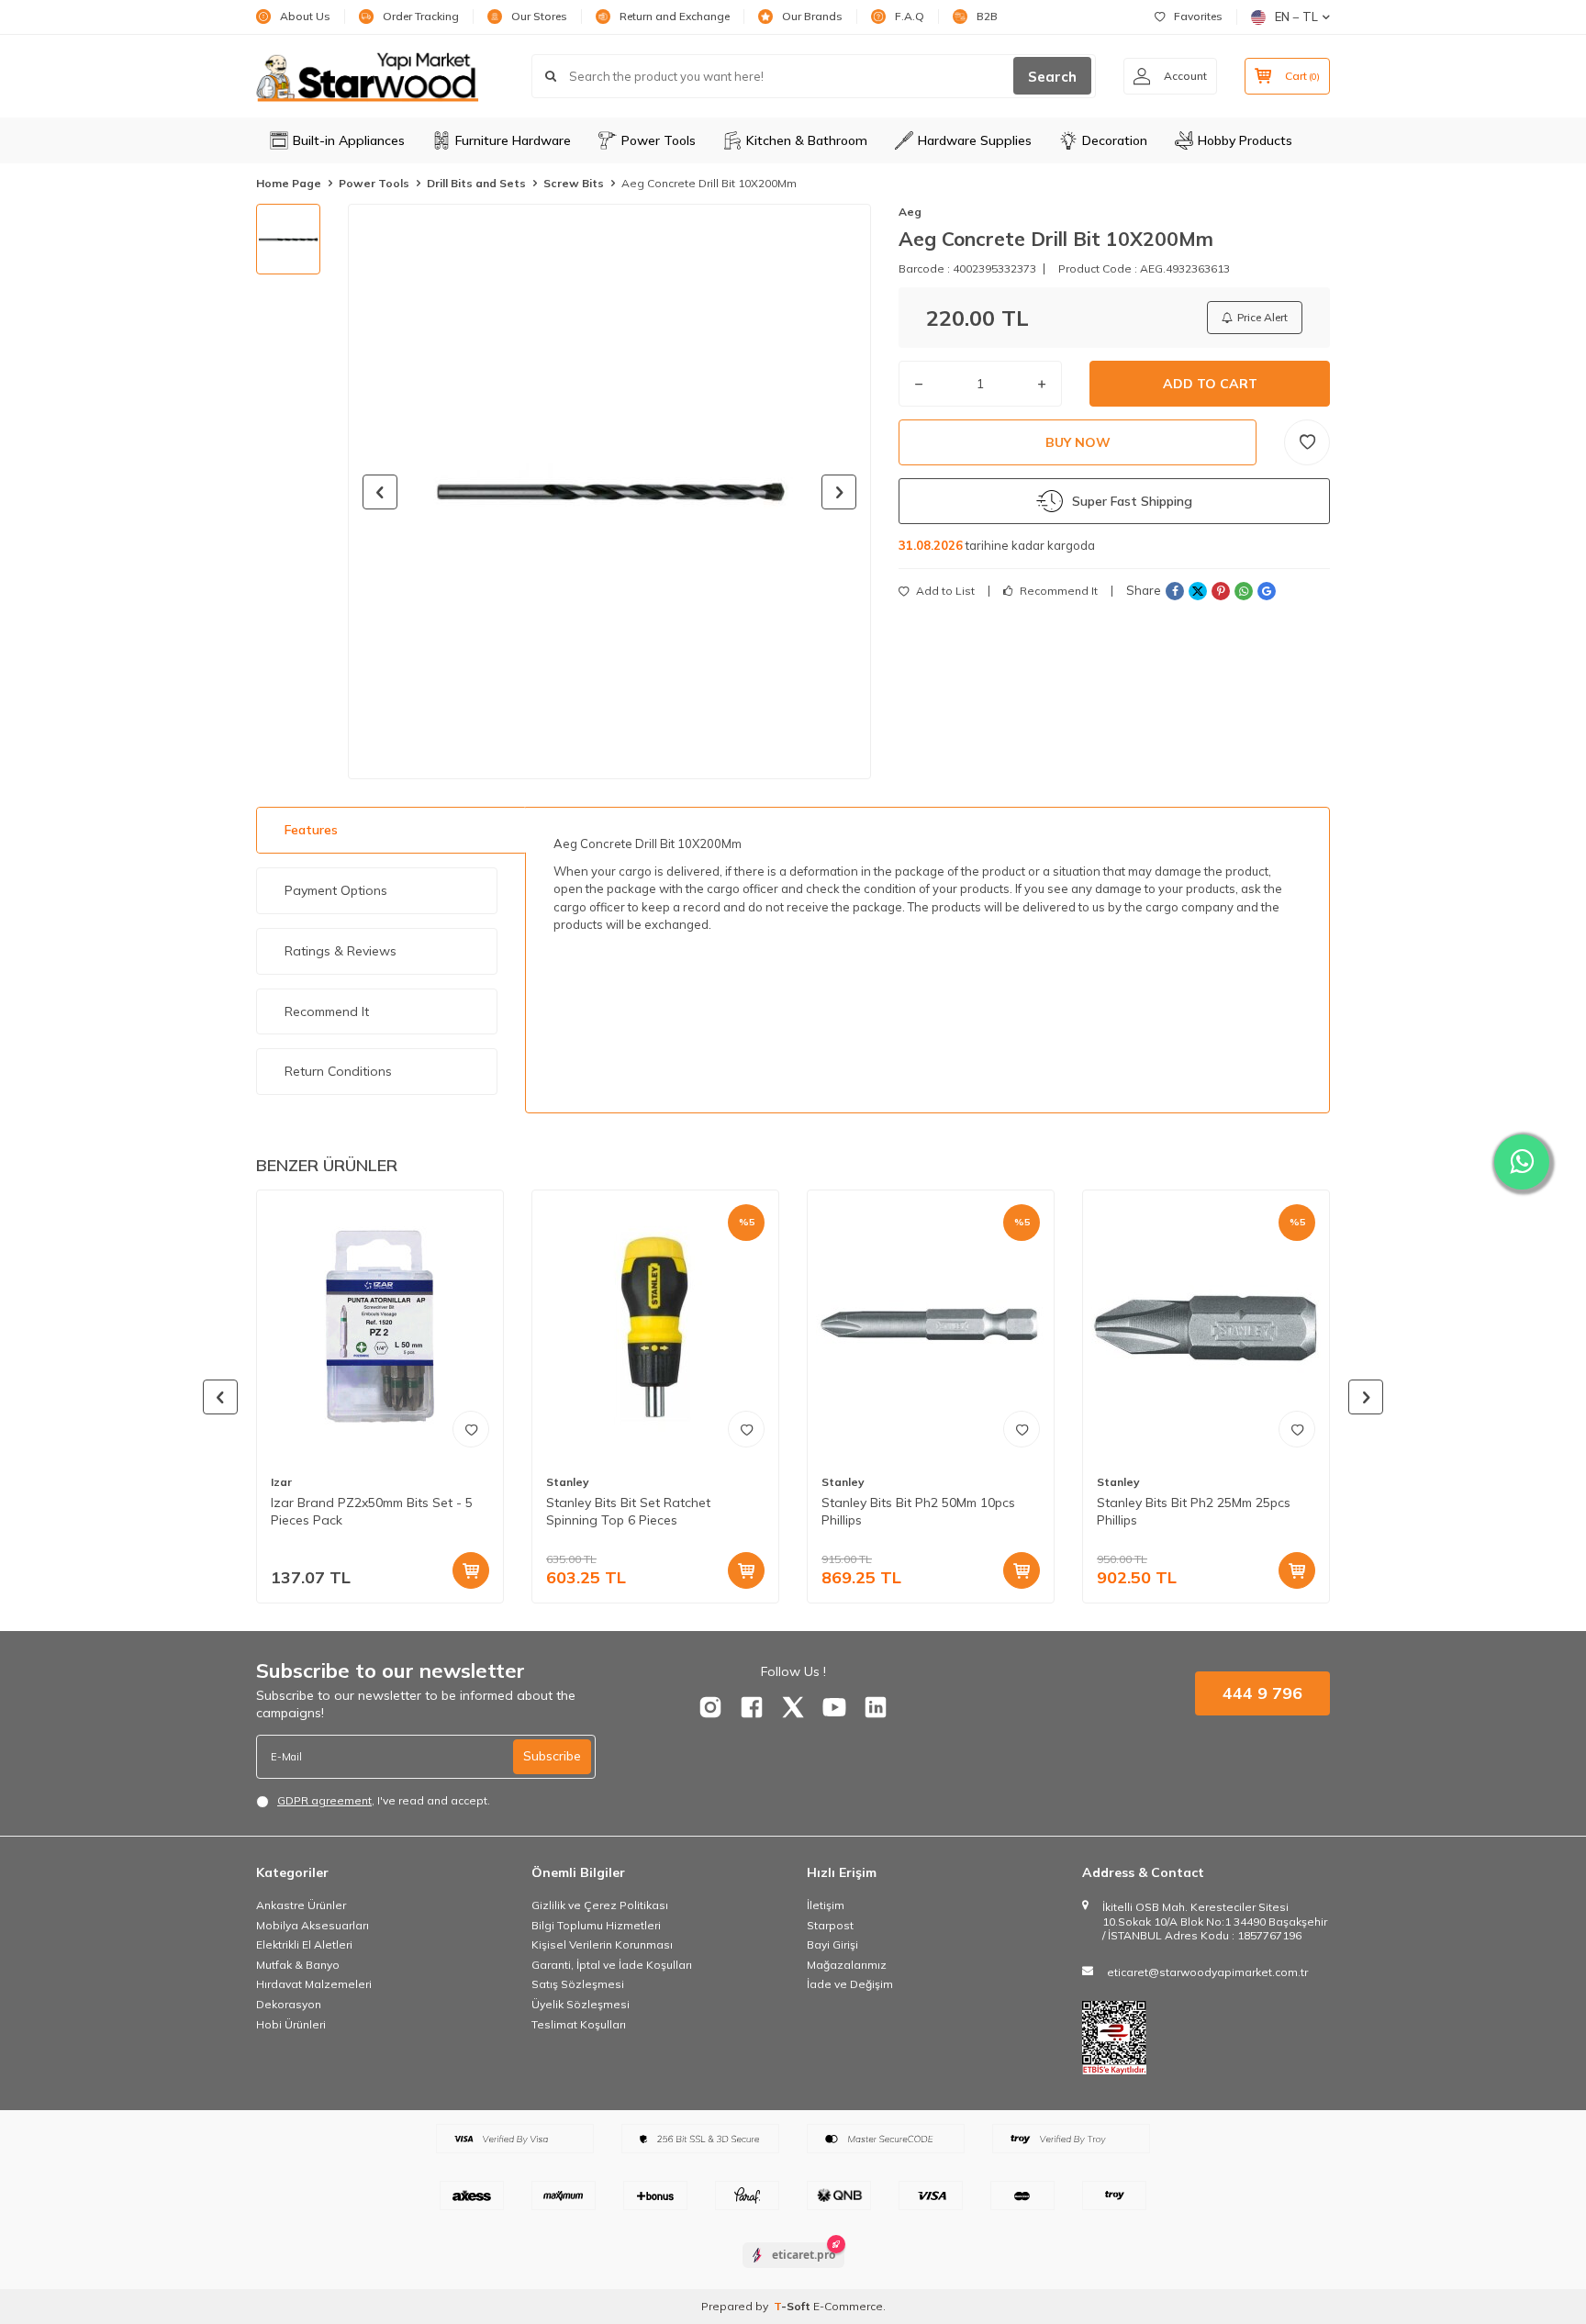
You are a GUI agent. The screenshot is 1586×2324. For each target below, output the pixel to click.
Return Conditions (338, 1071)
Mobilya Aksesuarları (313, 1925)
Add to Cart (1210, 384)
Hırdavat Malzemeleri (314, 1984)
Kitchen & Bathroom (807, 140)
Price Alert (1262, 317)
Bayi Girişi (832, 1944)
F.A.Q (910, 16)
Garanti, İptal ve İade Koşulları (612, 1965)
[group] (609, 492)
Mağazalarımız (847, 1965)
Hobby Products (1245, 140)
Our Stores (539, 16)
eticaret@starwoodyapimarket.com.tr (1207, 1972)
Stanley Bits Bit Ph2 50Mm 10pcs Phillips (918, 1511)
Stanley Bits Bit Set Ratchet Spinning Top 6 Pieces (628, 1511)
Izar (281, 1482)
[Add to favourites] (471, 1429)
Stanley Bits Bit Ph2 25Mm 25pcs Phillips (1194, 1511)
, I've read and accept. (384, 1800)
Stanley (568, 1482)
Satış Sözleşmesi (578, 1984)
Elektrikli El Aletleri (304, 1944)
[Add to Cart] (471, 1570)
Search (1052, 77)
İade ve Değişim (850, 1984)
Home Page (289, 183)
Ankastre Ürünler (301, 1905)
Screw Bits (574, 183)
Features (311, 830)
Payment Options (336, 890)
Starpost (830, 1925)
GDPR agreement (324, 1800)
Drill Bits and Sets (476, 183)
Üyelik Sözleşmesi (581, 2004)
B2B (987, 16)
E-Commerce (848, 2306)
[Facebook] (752, 1707)
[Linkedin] (876, 1707)
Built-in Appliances (349, 140)
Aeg (910, 212)
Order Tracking (421, 16)
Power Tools (659, 140)
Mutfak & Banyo (298, 1965)
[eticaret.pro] (793, 2271)
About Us (305, 16)
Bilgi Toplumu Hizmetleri (596, 1925)
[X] (793, 1707)
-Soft (793, 2306)
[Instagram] (710, 1707)
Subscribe (552, 1756)
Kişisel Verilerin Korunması (602, 1944)
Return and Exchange (675, 16)
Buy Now (1078, 442)
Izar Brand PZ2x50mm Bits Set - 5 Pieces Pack (372, 1511)
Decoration (1115, 140)
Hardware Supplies (975, 140)
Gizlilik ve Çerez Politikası (600, 1905)
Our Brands (812, 16)
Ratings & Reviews (341, 951)
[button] (380, 492)
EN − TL (1296, 17)
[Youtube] (834, 1707)
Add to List (944, 591)
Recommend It (1057, 591)
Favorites (1198, 16)
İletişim (826, 1905)
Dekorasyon (289, 2004)
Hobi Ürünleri (291, 2024)
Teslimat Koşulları (579, 2024)
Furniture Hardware (513, 140)
